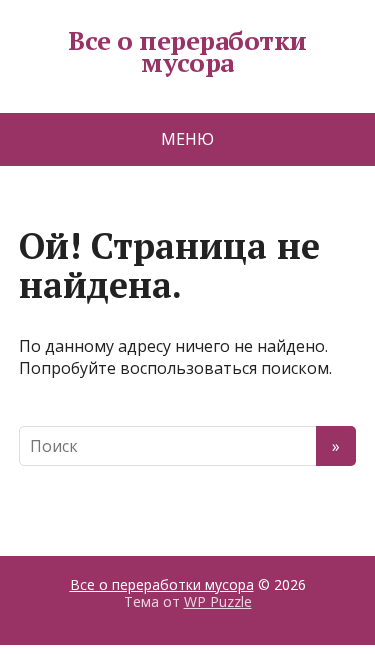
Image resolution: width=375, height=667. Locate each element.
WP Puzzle (218, 601)
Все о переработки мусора (187, 51)
